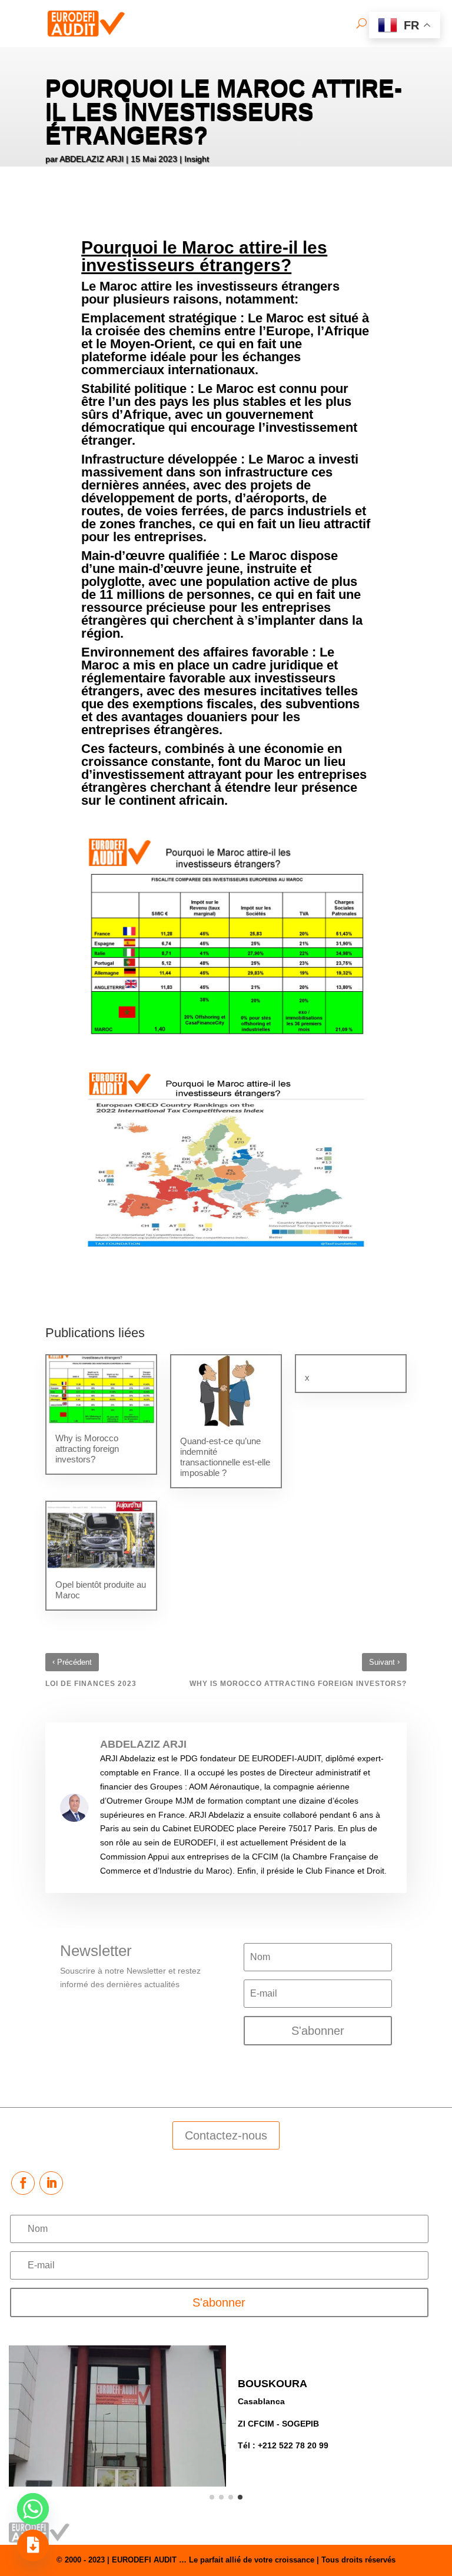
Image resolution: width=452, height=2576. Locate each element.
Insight (197, 159)
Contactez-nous (226, 2135)
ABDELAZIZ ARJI (92, 159)
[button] (212, 2497)
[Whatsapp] (33, 2509)
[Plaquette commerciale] (33, 2545)
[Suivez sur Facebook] (23, 2183)
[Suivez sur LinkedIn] (51, 2183)
